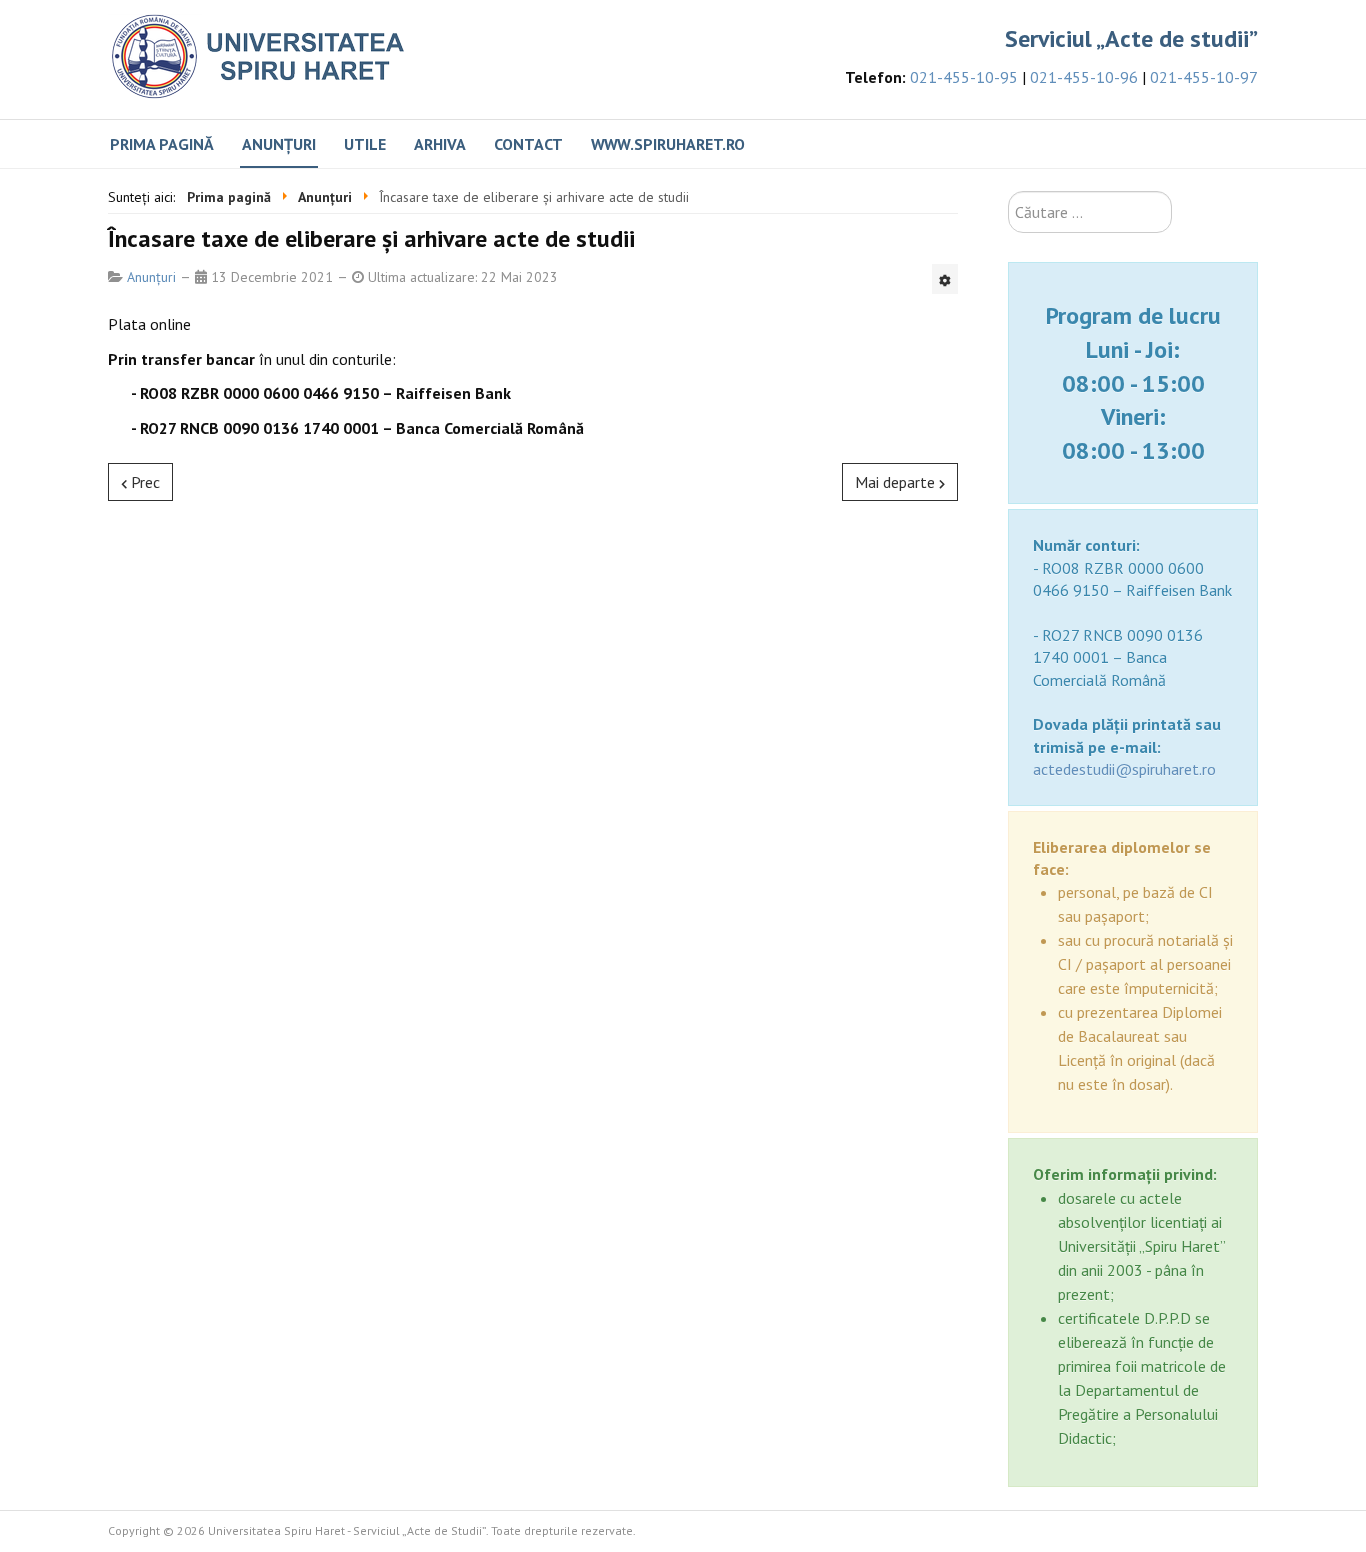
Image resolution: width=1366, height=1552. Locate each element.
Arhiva (440, 144)
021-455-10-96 (1084, 77)
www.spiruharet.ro (668, 144)
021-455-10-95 (964, 77)
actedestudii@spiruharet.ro (1124, 769)
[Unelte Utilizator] (945, 279)
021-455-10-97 (1204, 77)
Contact (528, 144)
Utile (365, 144)
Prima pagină (162, 144)
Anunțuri (279, 144)
